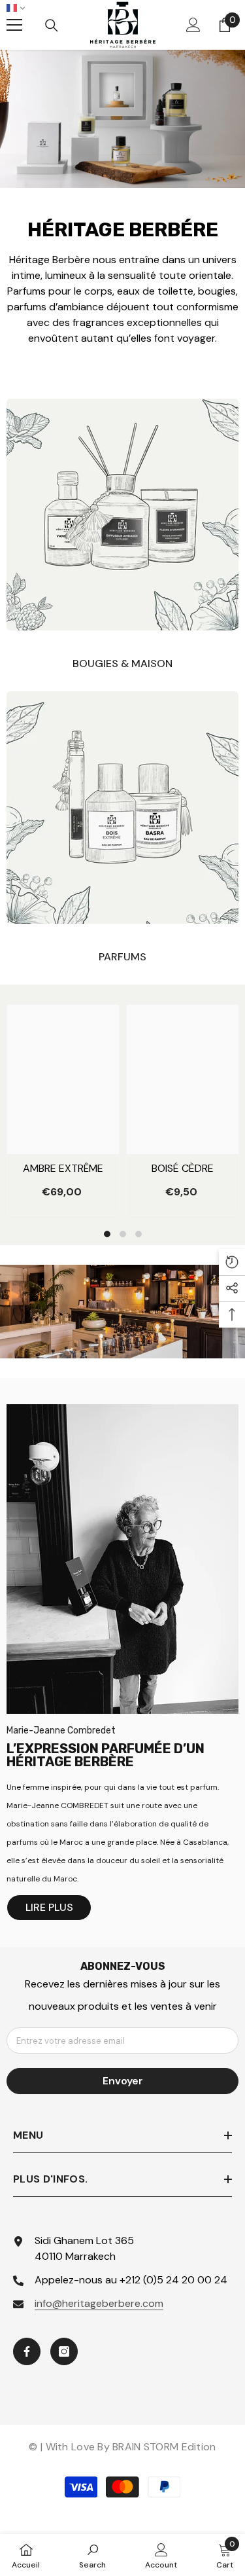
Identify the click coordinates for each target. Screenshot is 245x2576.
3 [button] (139, 1234)
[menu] (14, 25)
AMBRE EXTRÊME (63, 1168)
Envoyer (123, 2081)
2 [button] (123, 1234)
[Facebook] (27, 2351)
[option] (63, 1110)
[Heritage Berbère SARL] (122, 515)
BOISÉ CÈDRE (183, 1168)
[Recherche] (52, 26)
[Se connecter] (193, 25)
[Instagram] (64, 2351)
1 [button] (107, 1234)
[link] (92, 2555)
